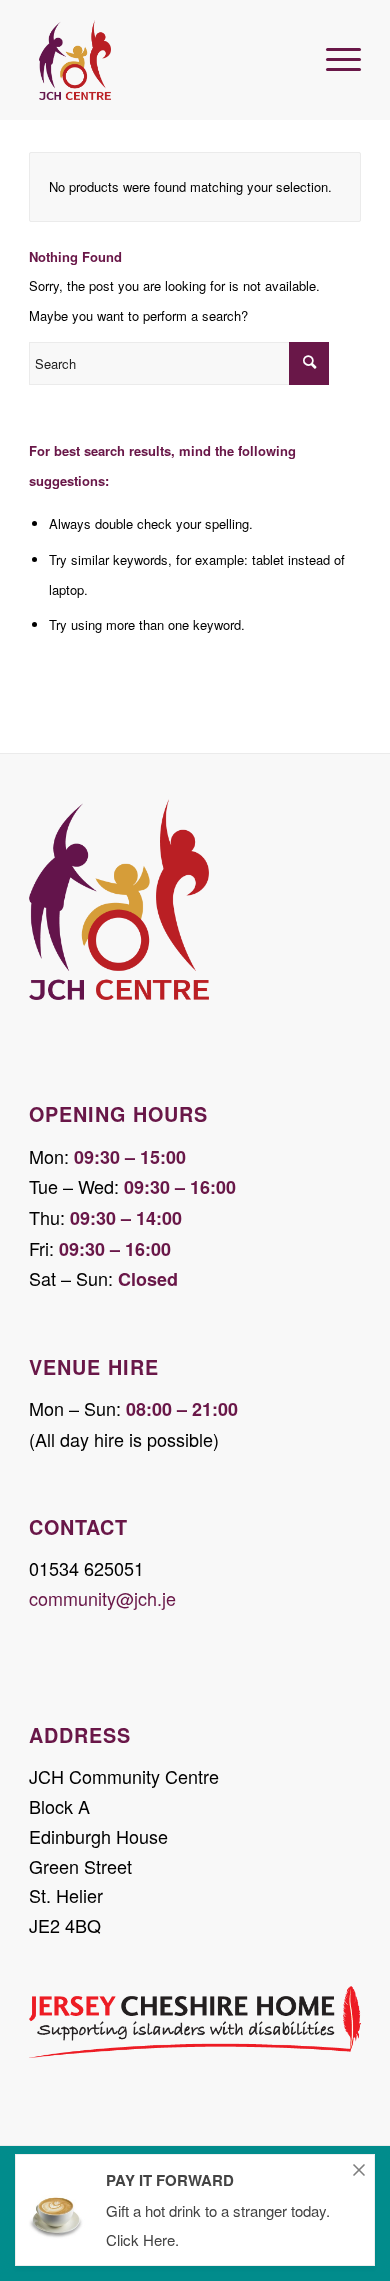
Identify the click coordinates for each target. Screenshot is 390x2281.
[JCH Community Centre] (161, 60)
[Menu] (333, 50)
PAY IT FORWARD (170, 2180)
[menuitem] (333, 50)
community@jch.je (102, 1598)
